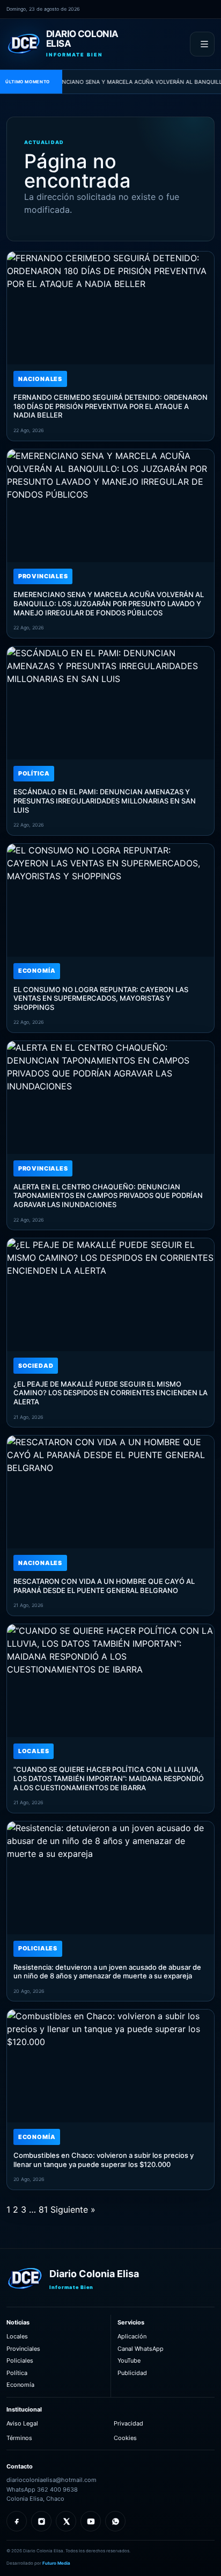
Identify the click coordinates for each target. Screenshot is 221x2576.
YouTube (129, 2360)
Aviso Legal (22, 2423)
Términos (19, 2438)
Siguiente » (73, 2209)
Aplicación (132, 2336)
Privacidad (128, 2423)
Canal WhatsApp (141, 2349)
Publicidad (132, 2373)
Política (17, 2373)
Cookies (125, 2438)
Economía (20, 2385)
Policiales (20, 2360)
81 (43, 2209)
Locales (17, 2336)
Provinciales (23, 2349)
